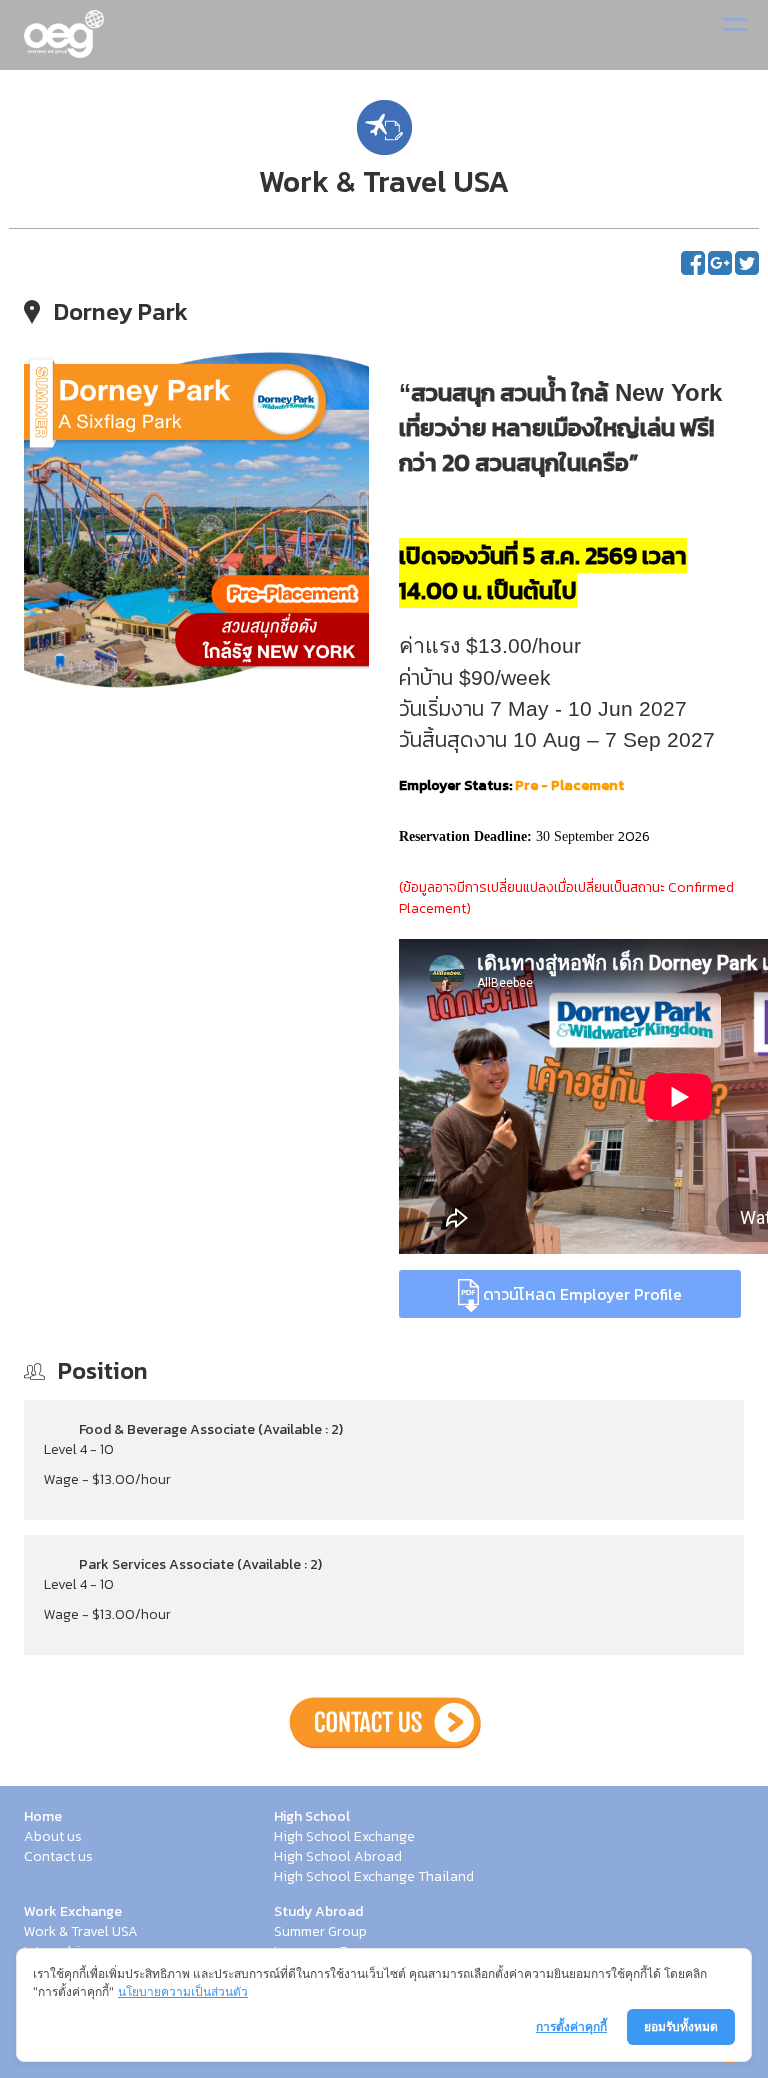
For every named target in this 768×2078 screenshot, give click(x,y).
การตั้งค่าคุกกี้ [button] (571, 2026)
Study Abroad (318, 1912)
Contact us (58, 1857)
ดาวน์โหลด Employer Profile (580, 1294)
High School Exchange (344, 1837)
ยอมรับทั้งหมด (681, 2026)
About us (53, 1837)
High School (312, 1817)
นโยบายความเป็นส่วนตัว (183, 1991)
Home (43, 1817)
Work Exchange (73, 1912)
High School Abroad (338, 1857)
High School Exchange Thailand (374, 1877)
